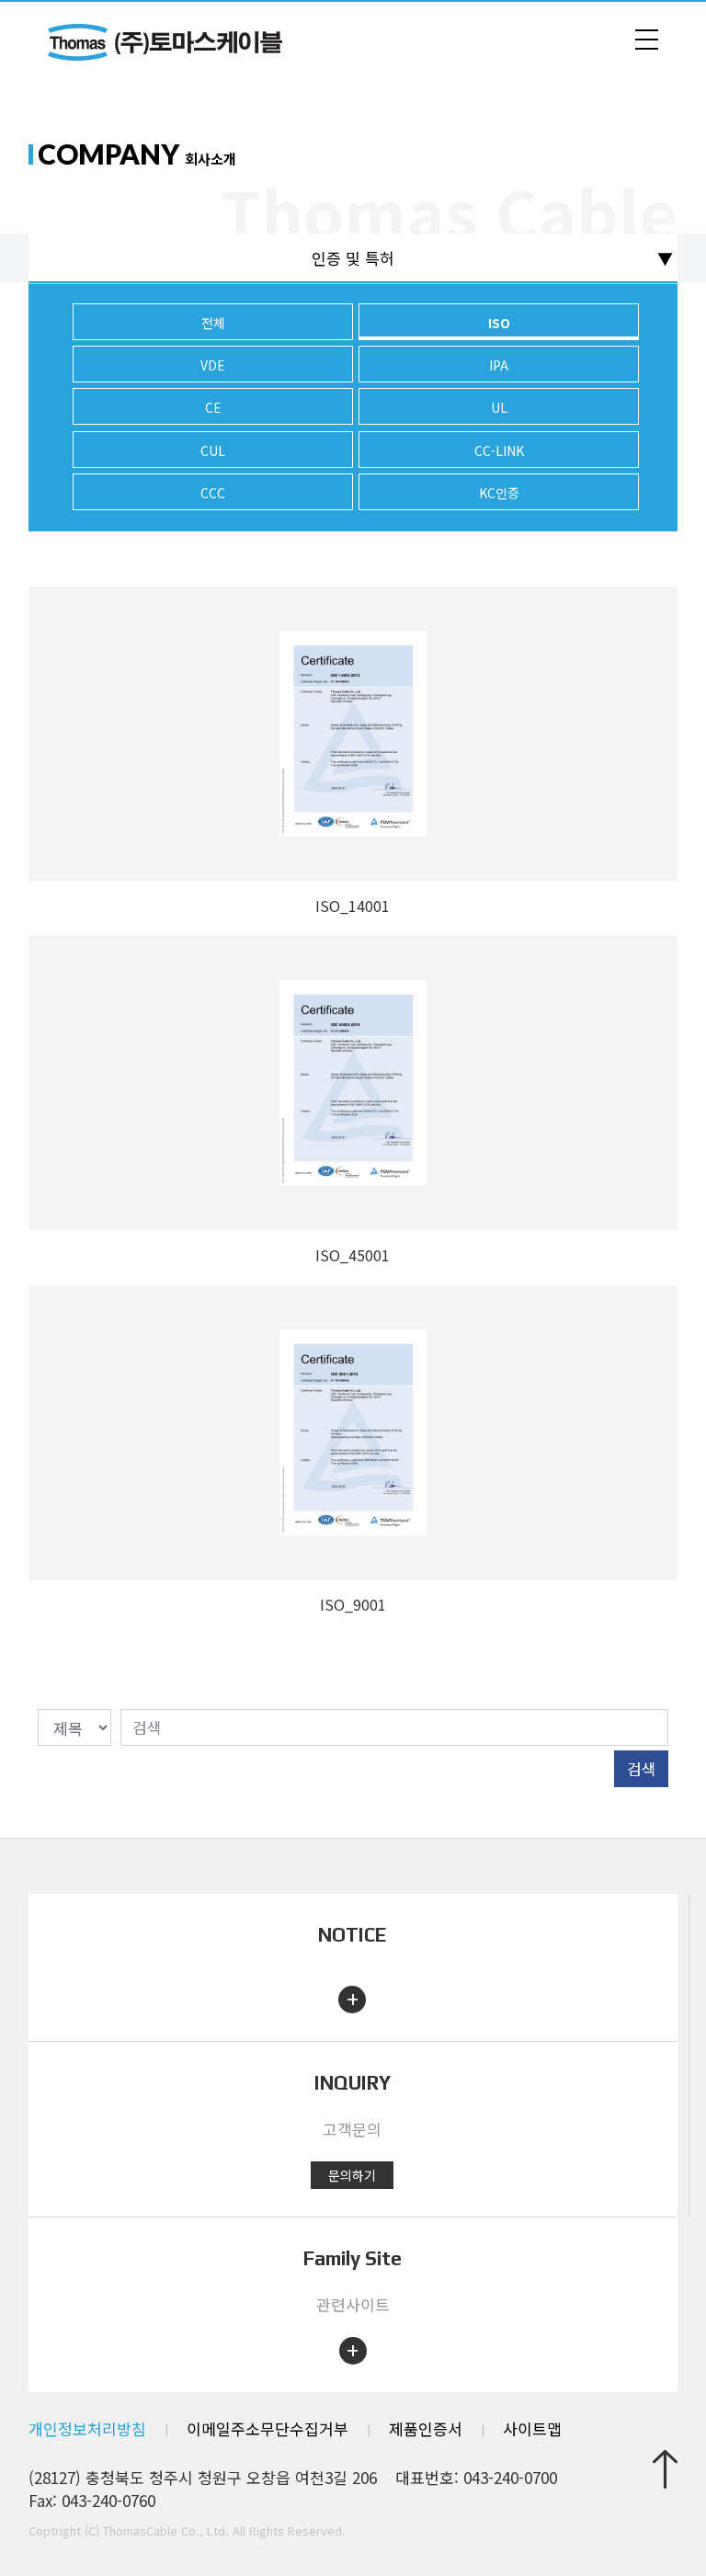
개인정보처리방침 (87, 2428)
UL (499, 407)
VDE (213, 365)
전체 (213, 323)
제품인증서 (426, 2428)
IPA (499, 365)
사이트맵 (532, 2428)
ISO (499, 323)
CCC (213, 493)
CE (213, 407)
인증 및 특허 (353, 258)
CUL (213, 450)
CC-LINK (499, 450)
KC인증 (499, 493)
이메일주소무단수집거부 (268, 2428)
